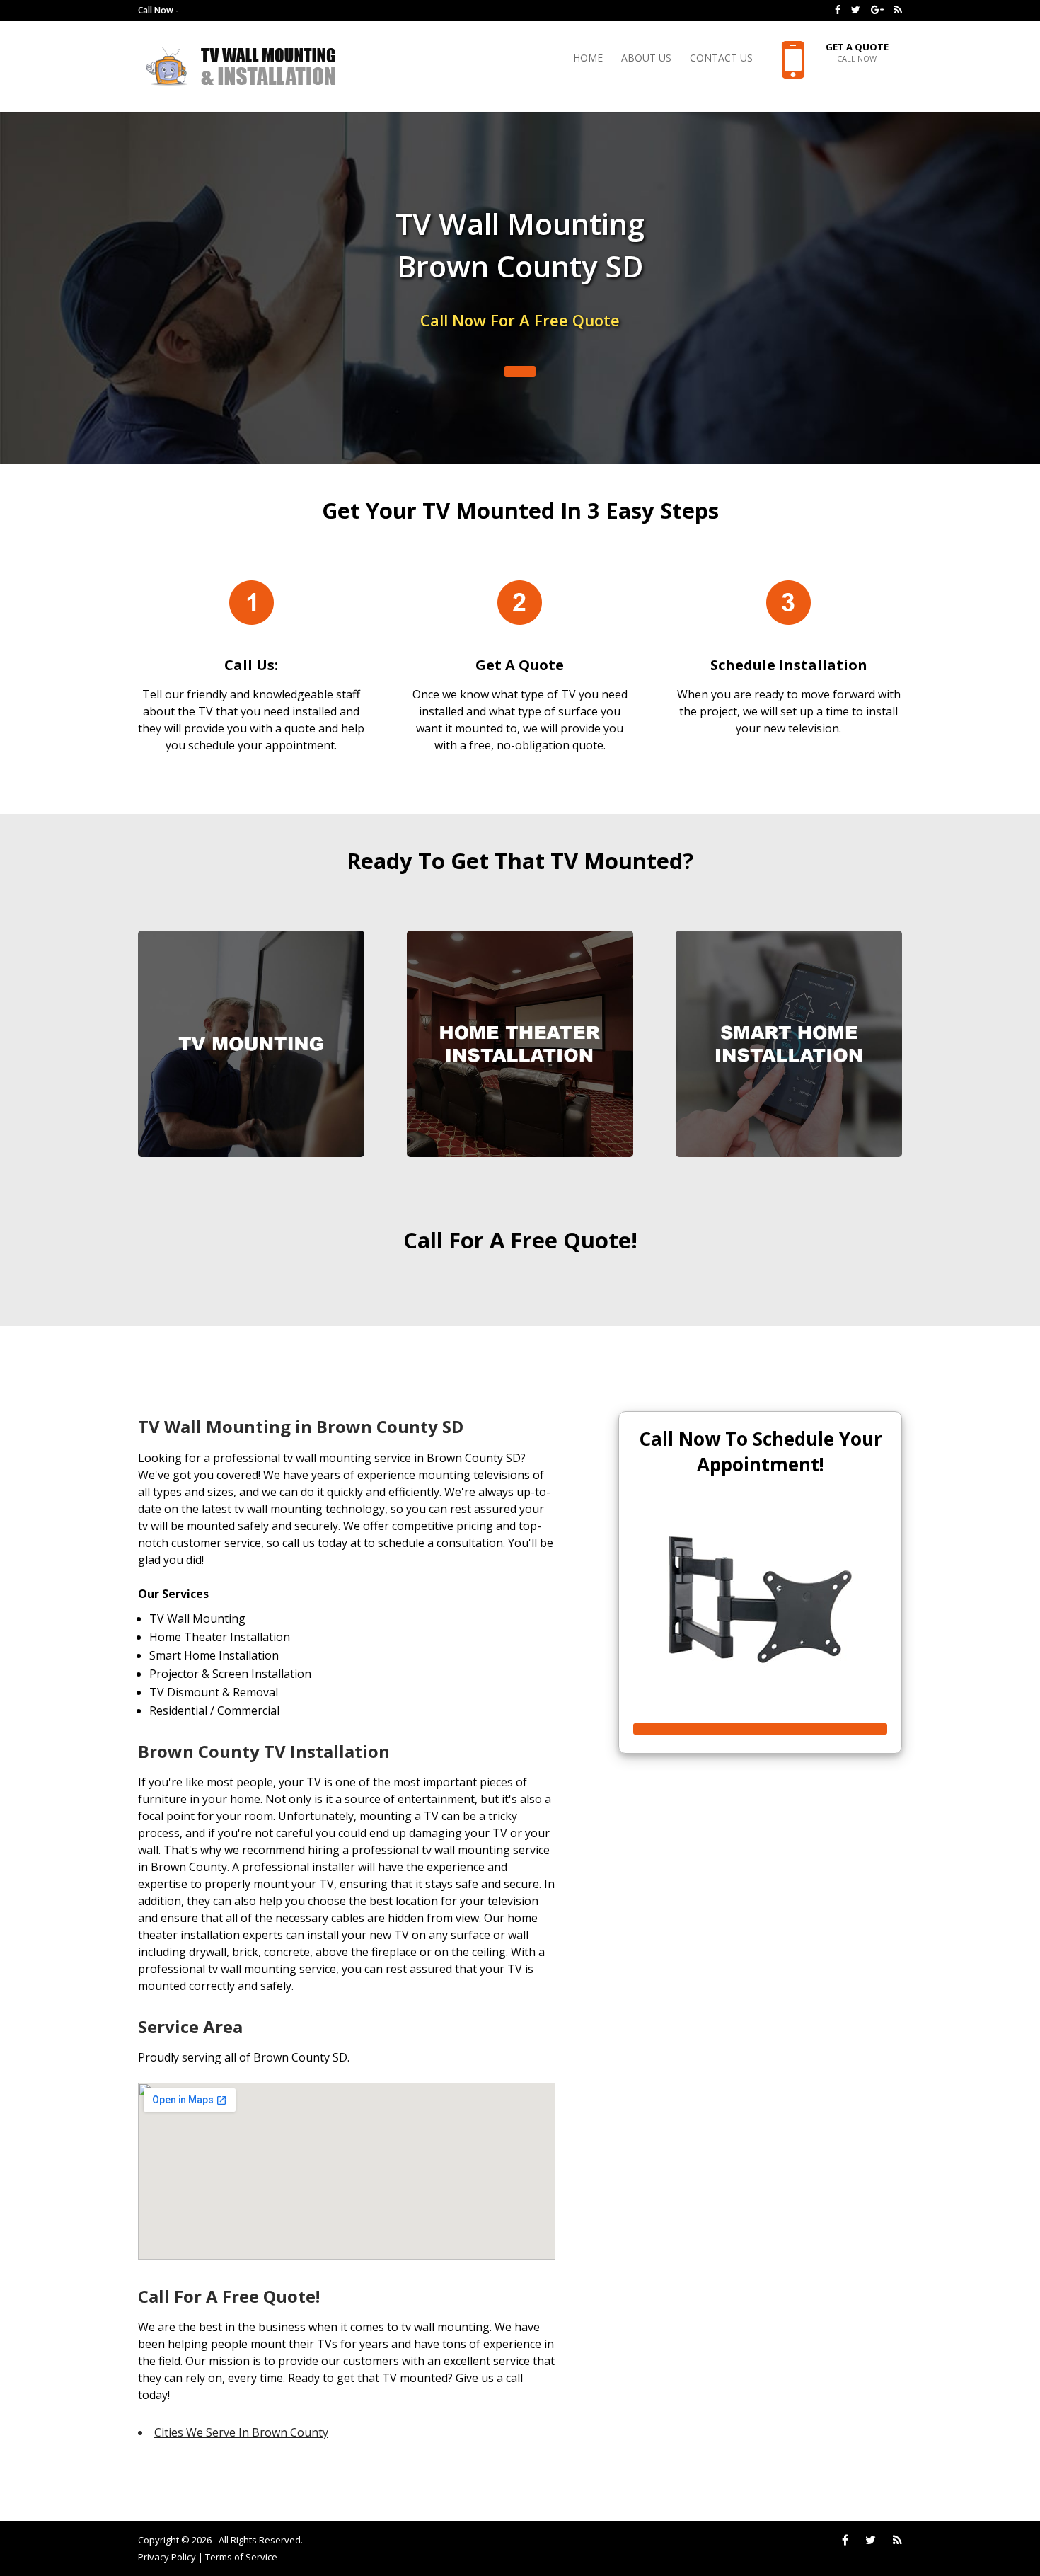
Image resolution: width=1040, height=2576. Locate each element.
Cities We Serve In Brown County (241, 2432)
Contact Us (721, 59)
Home (588, 59)
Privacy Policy (167, 2557)
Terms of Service (241, 2557)
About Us (646, 59)
